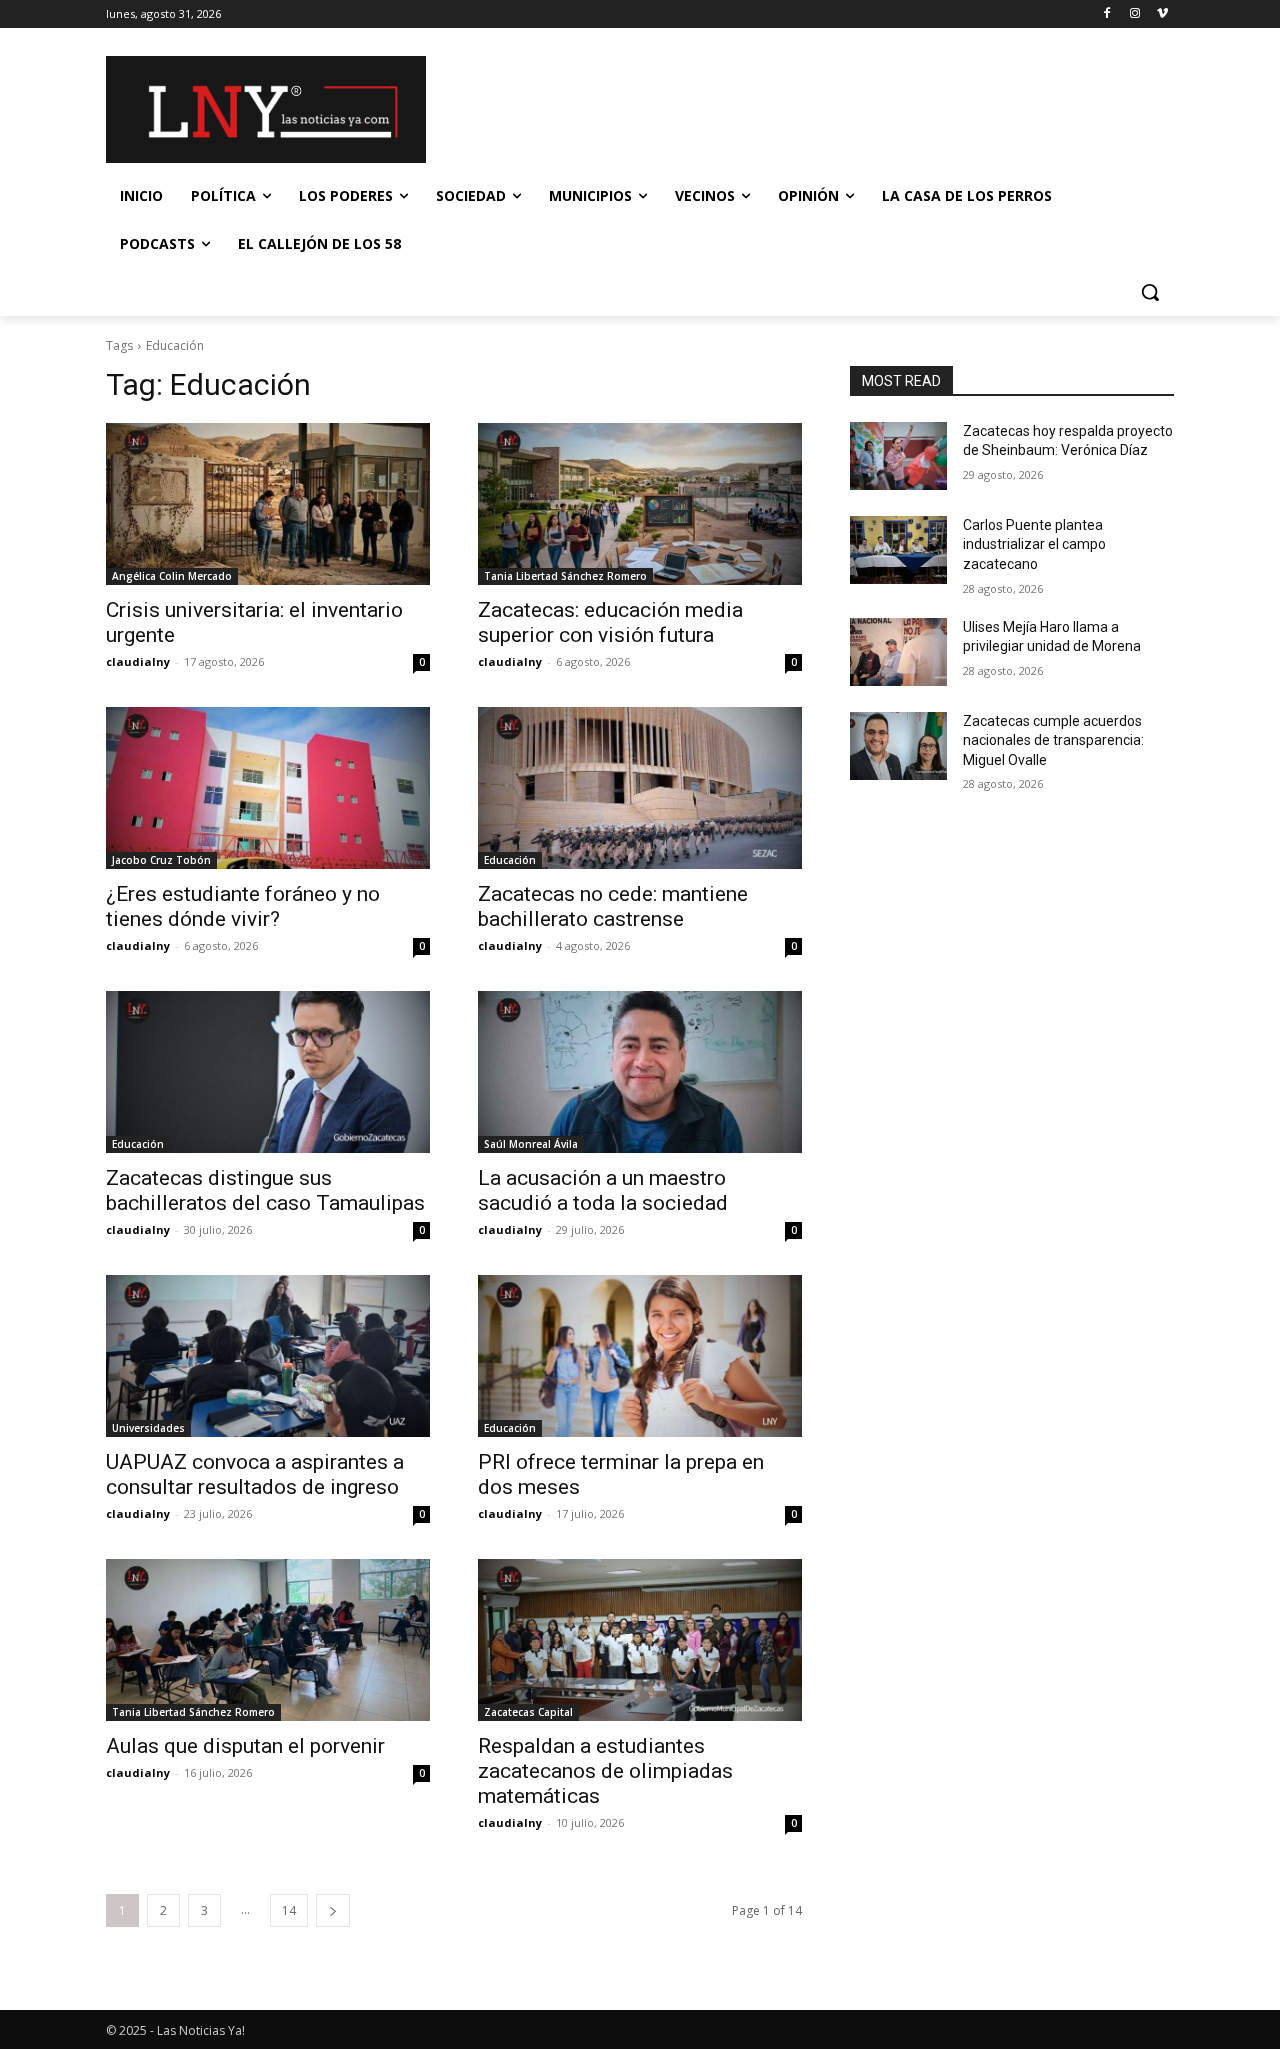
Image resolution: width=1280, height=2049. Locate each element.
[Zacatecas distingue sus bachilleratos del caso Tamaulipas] (268, 1072)
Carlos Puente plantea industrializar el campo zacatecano (1034, 544)
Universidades (148, 1428)
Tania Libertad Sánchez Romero (565, 576)
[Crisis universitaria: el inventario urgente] (268, 504)
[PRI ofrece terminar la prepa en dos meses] (640, 1356)
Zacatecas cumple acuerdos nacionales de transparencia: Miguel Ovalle (1053, 740)
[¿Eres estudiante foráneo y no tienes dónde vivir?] (268, 788)
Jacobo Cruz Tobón (161, 860)
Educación (510, 860)
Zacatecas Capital (528, 1712)
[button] (1150, 292)
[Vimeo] (1162, 14)
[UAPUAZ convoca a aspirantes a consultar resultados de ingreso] (268, 1356)
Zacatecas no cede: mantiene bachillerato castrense (613, 906)
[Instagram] (1134, 14)
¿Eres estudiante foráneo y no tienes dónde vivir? (243, 906)
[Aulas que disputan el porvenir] (268, 1640)
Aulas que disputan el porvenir (245, 1746)
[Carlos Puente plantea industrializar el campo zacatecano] (898, 550)
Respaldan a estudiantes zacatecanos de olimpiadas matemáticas (605, 1771)
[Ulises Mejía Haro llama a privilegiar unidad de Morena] (898, 652)
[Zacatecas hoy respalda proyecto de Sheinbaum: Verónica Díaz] (898, 456)
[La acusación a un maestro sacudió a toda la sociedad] (640, 1072)
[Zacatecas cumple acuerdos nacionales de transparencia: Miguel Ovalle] (898, 746)
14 (289, 1910)
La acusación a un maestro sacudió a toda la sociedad (603, 1190)
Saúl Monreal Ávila (531, 1144)
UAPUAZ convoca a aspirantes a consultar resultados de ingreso (255, 1474)
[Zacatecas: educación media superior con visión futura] (640, 504)
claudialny (138, 661)
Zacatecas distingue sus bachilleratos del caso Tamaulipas (265, 1190)
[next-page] (333, 1910)
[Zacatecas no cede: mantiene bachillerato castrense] (640, 788)
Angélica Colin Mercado (172, 576)
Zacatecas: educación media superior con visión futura (610, 622)
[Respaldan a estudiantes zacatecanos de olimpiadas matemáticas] (640, 1640)
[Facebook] (1107, 14)
